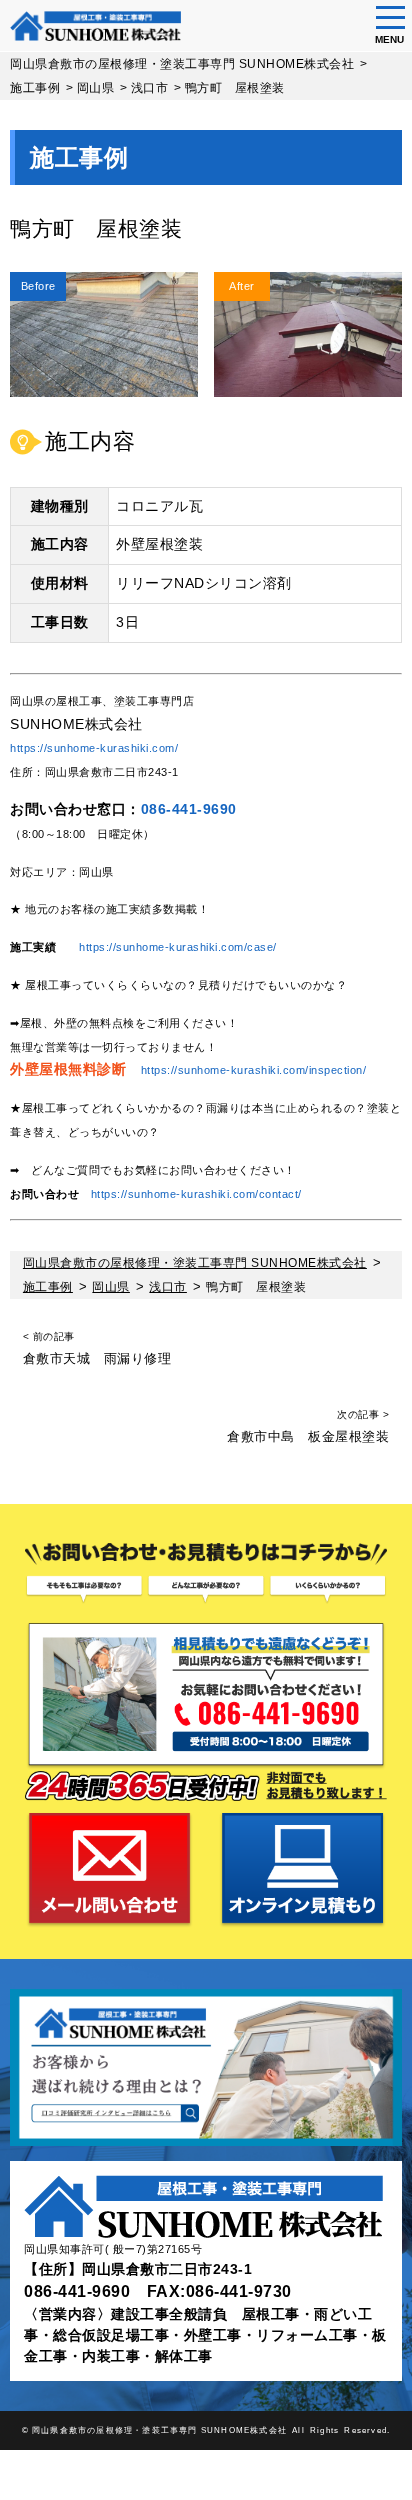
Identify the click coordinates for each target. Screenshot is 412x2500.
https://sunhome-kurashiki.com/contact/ (196, 1194)
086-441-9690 (189, 809)
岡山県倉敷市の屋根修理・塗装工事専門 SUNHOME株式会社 (159, 2430)
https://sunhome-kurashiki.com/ (94, 748)
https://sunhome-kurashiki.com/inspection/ (254, 1070)
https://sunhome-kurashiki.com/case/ (178, 947)
